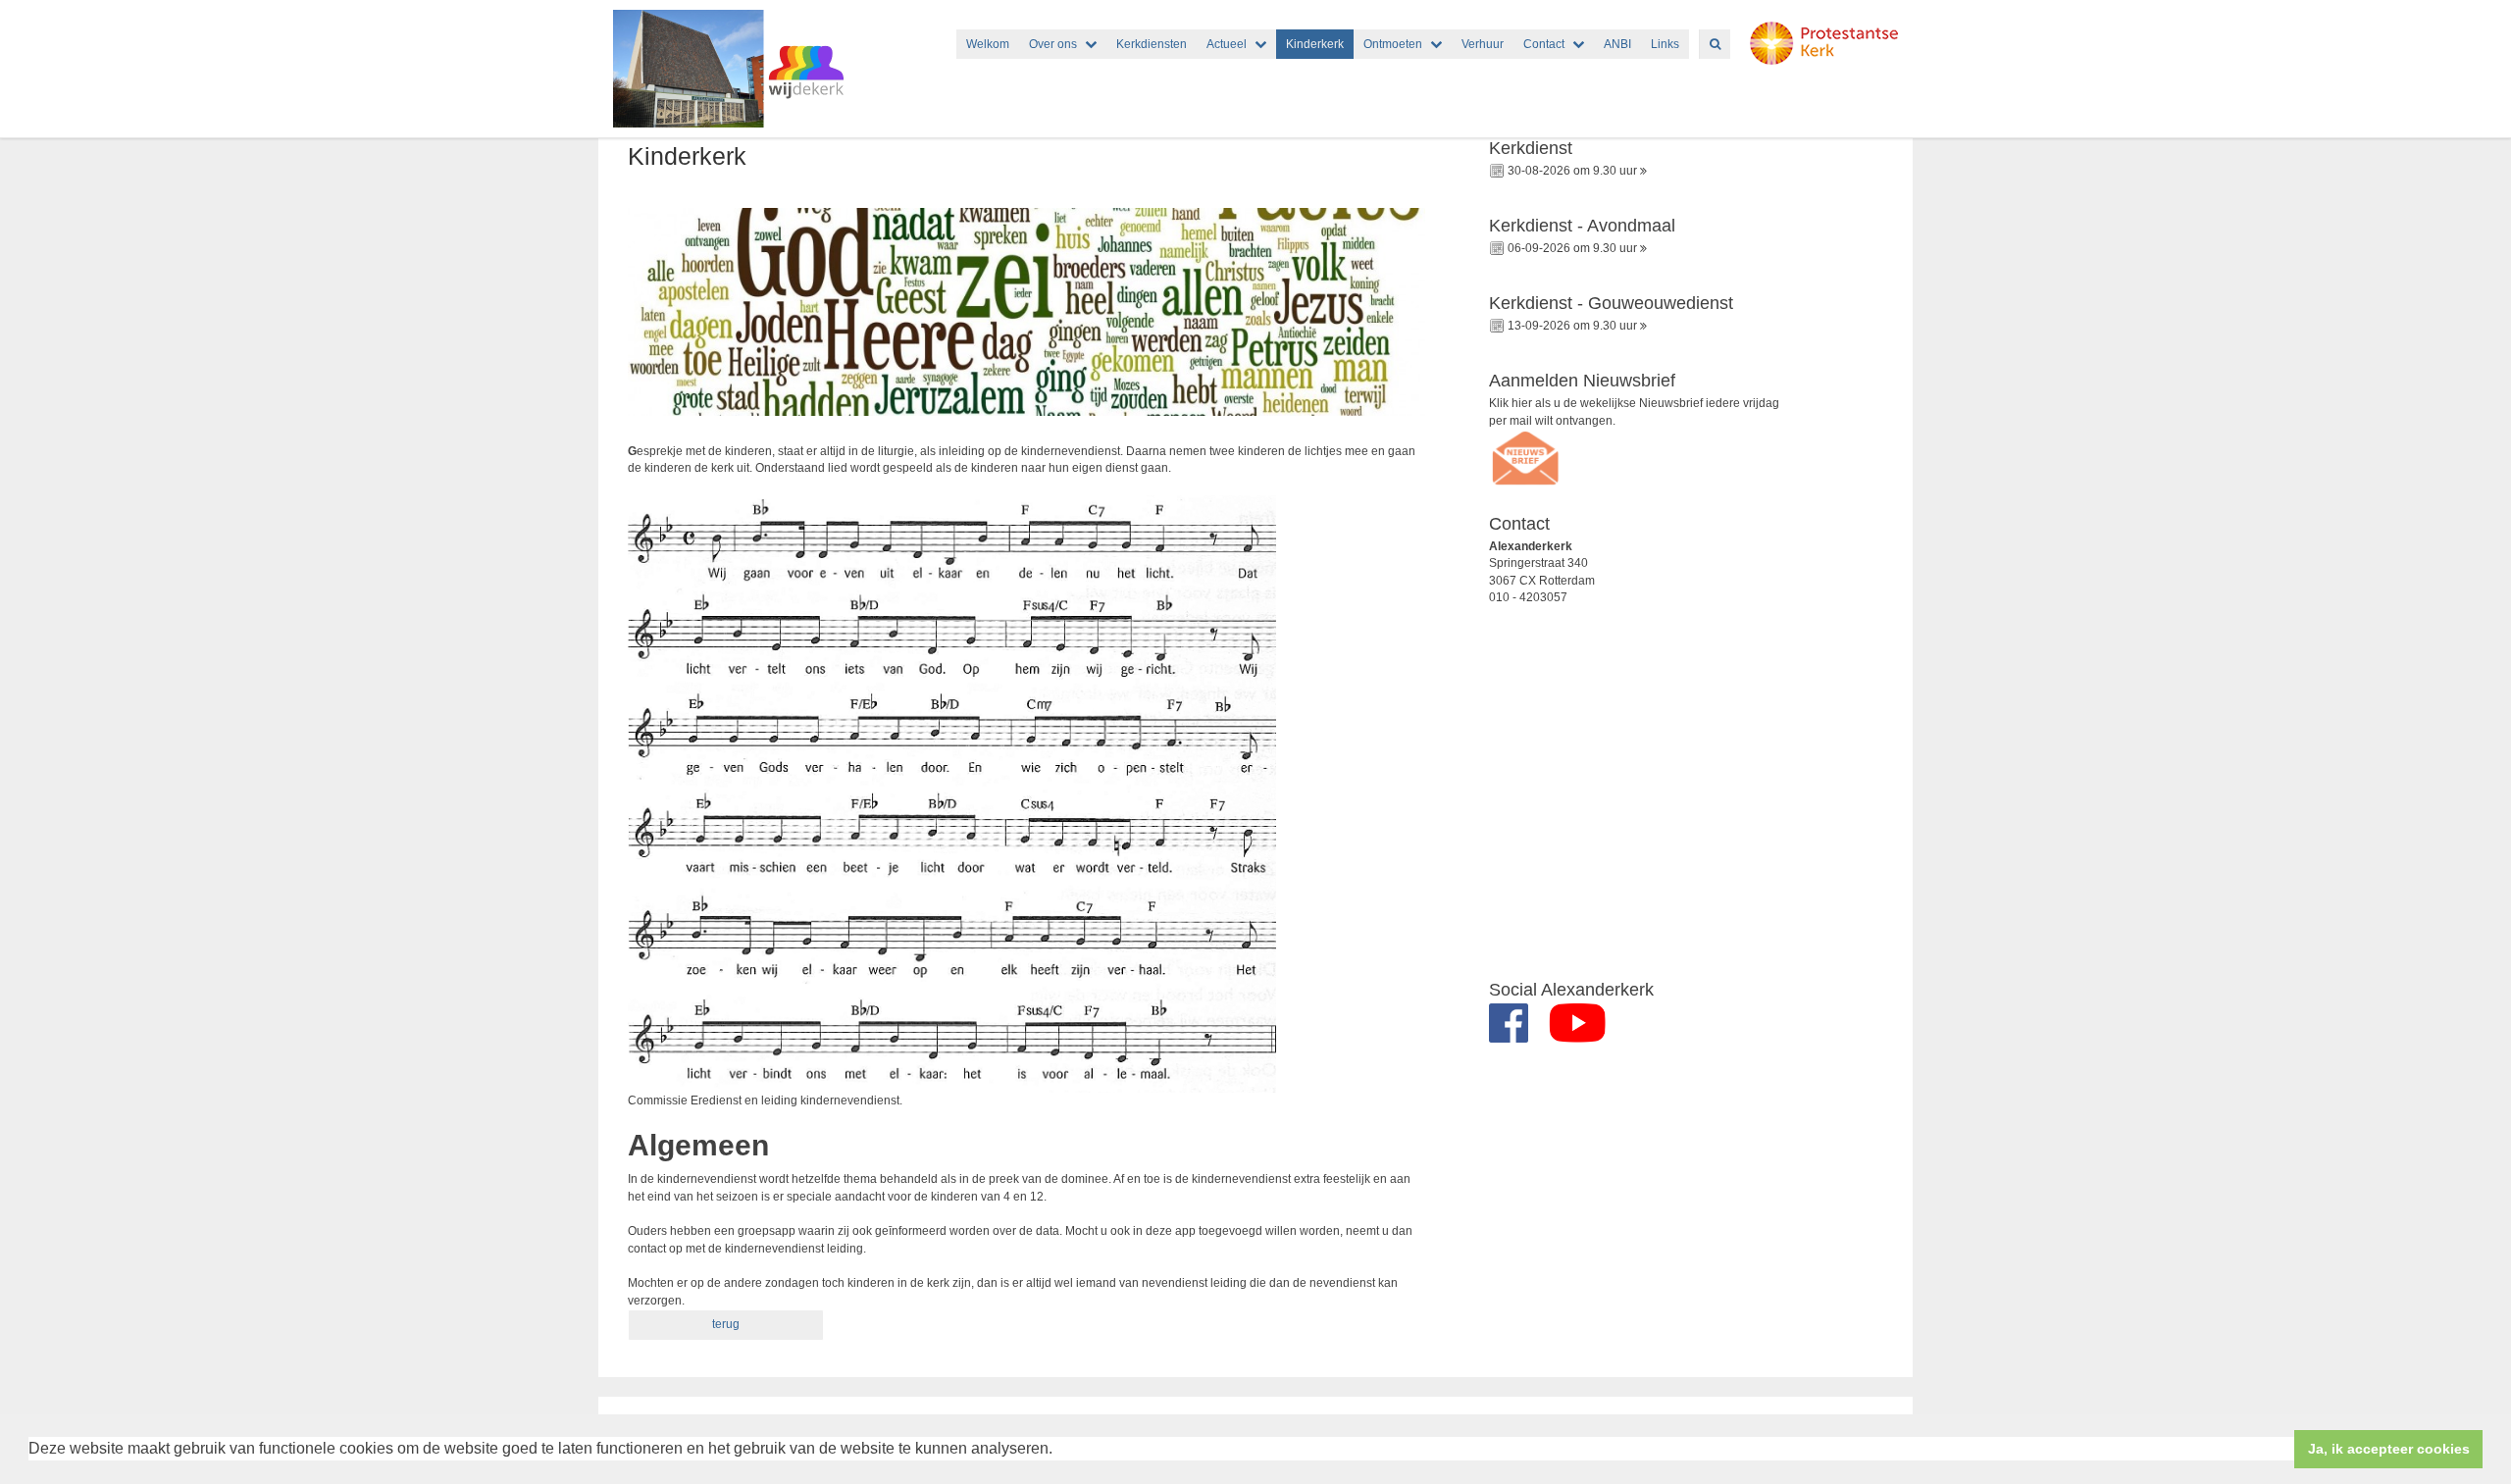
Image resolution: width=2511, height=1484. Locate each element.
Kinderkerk (1315, 44)
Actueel (1227, 44)
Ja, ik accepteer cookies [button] (2389, 1449)
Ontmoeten (1393, 44)
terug (726, 1324)
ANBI (1617, 44)
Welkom (988, 44)
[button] (1059, 1451)
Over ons (1053, 44)
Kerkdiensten (1152, 44)
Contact (1544, 44)
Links (1665, 44)
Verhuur (1483, 44)
